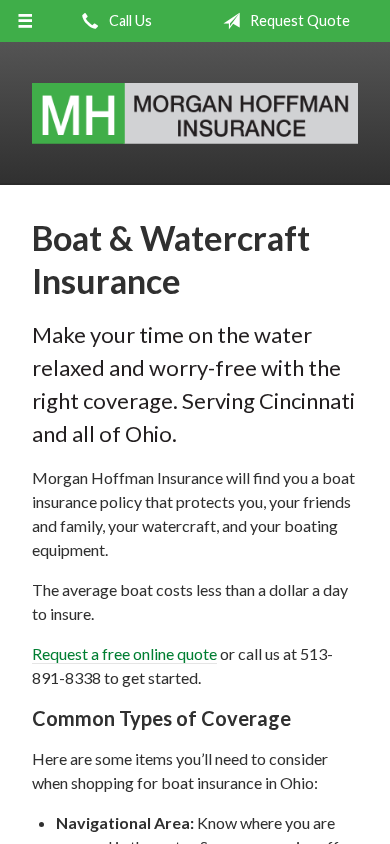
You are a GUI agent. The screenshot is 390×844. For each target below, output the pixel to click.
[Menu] (25, 21)
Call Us (129, 20)
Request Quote (298, 20)
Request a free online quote (124, 653)
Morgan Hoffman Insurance (195, 113)
